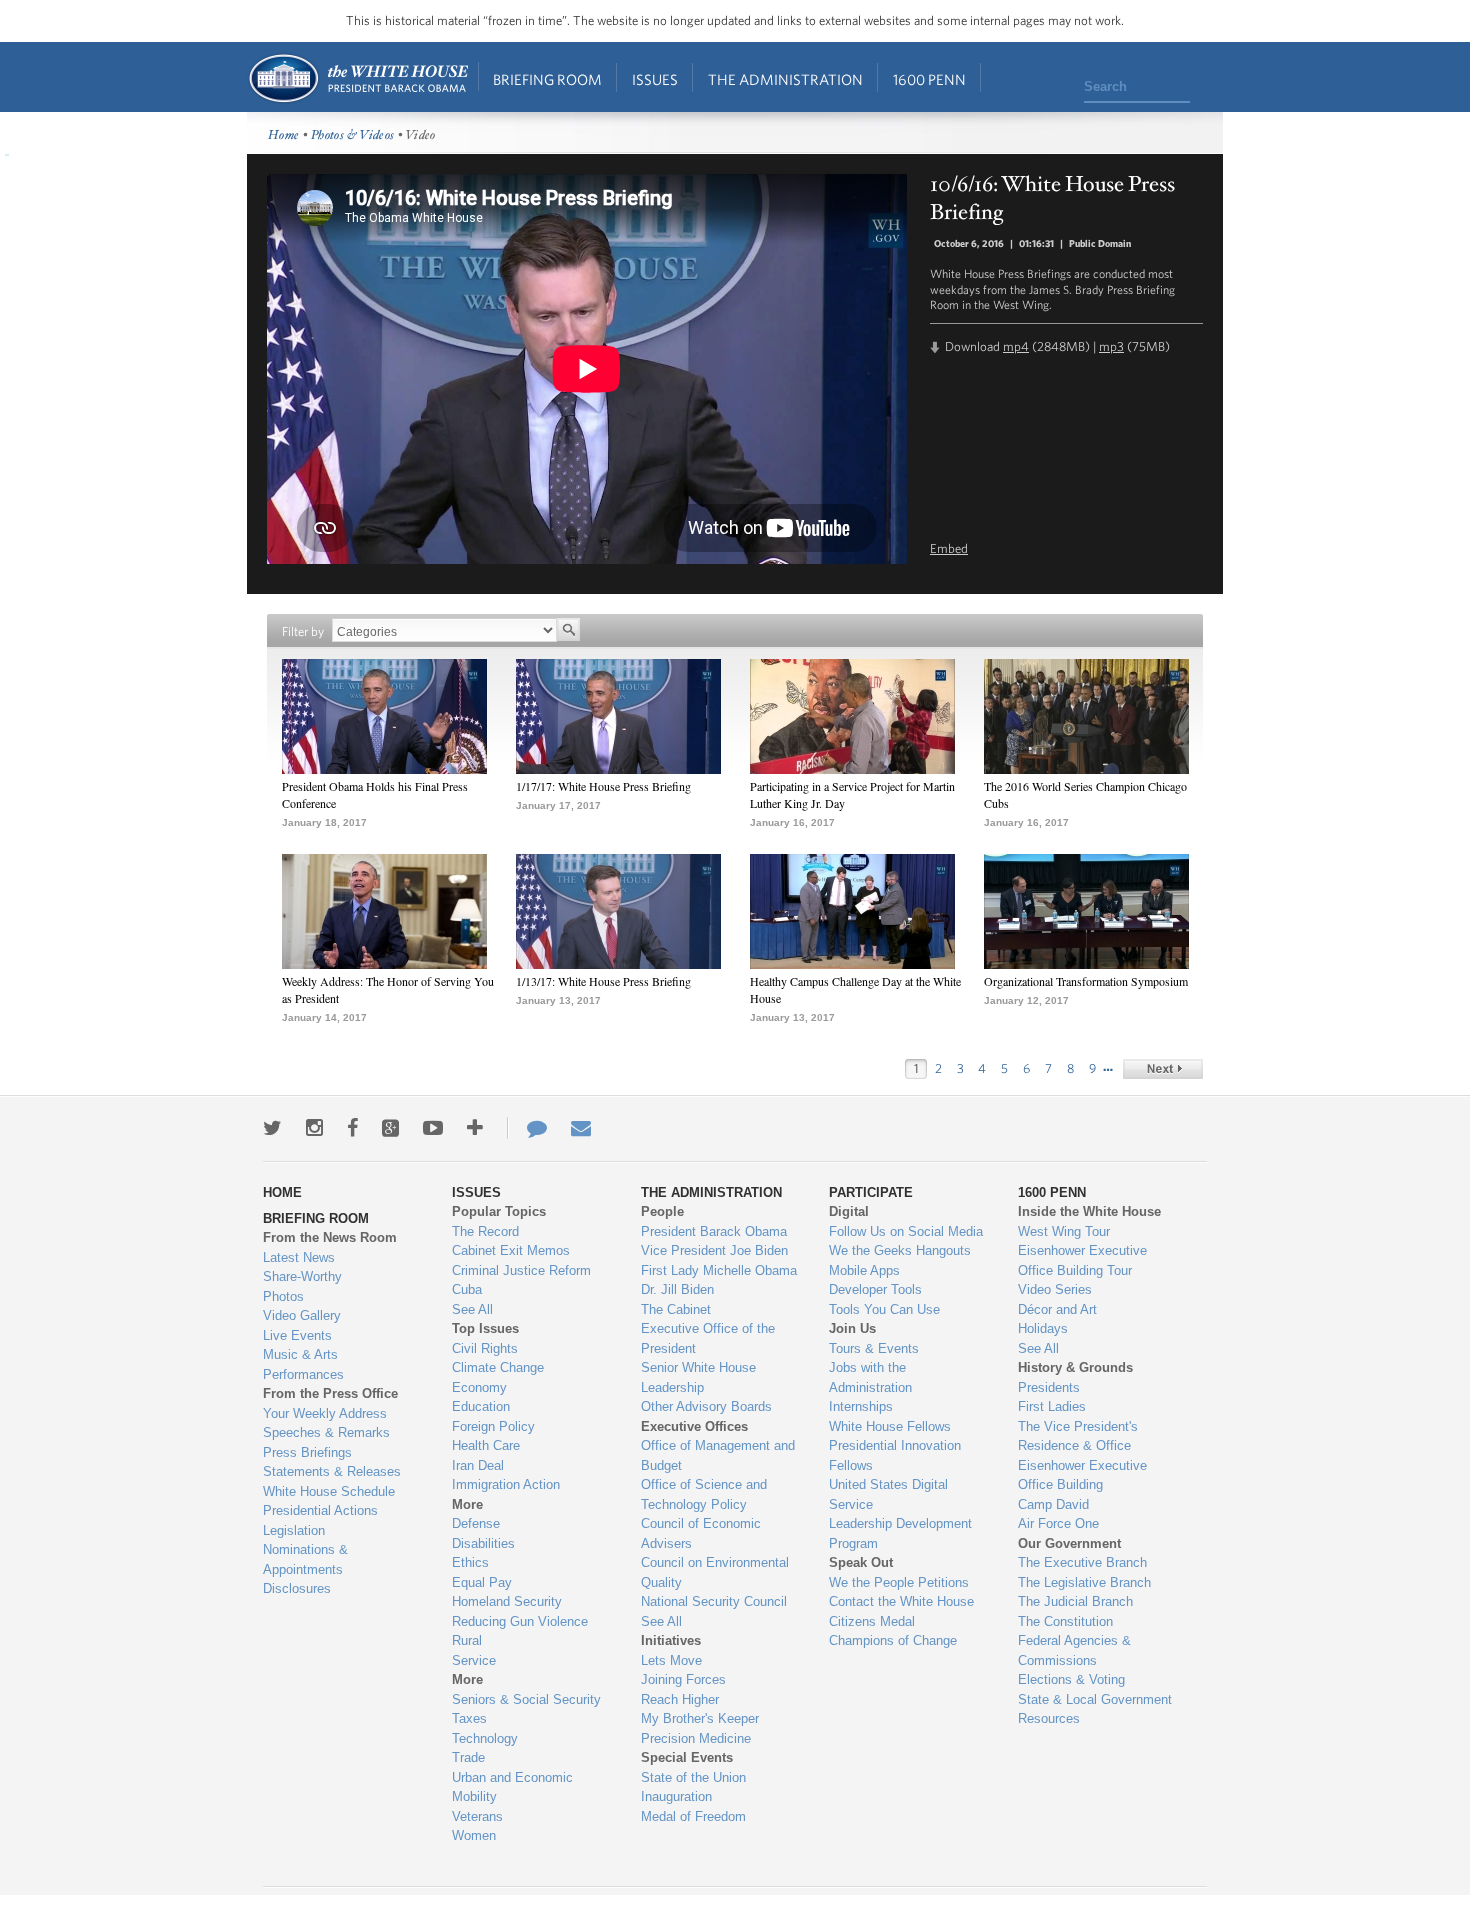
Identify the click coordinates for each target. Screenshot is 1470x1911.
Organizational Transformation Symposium (1086, 981)
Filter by (303, 631)
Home (357, 78)
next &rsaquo (1163, 1069)
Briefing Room (547, 79)
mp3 (1111, 346)
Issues (655, 79)
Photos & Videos (353, 135)
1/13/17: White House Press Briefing (603, 981)
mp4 (1016, 346)
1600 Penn (929, 79)
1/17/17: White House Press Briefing (603, 786)
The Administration (785, 79)
